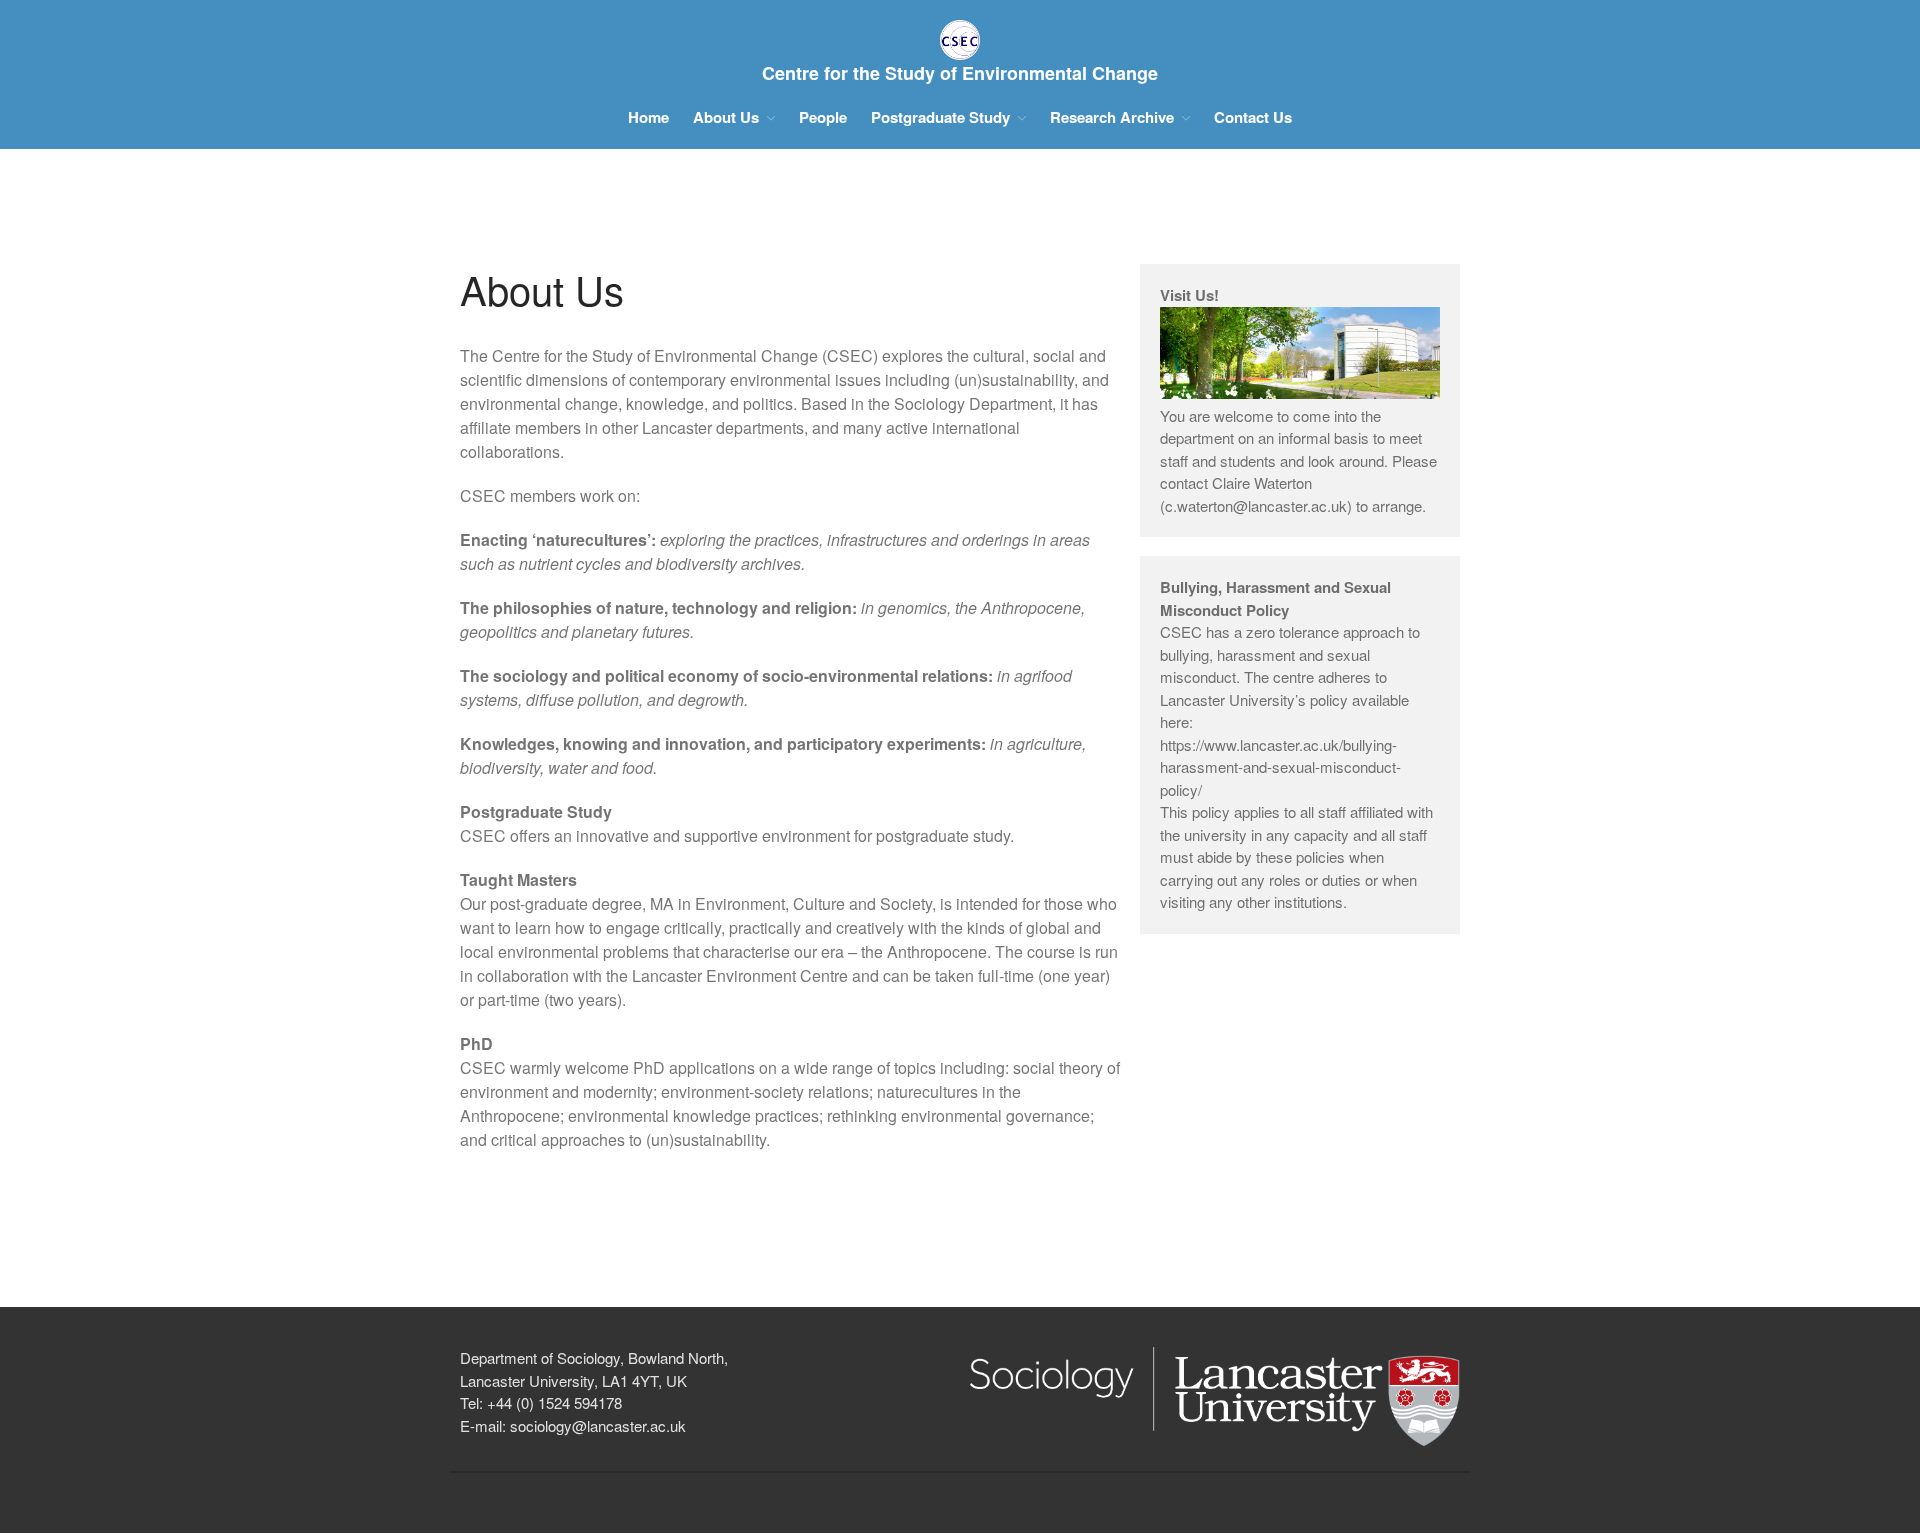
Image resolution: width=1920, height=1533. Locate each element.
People (823, 117)
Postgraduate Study (940, 117)
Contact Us (1253, 117)
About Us (726, 117)
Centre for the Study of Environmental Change (960, 73)
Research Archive (1112, 117)
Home (648, 117)
